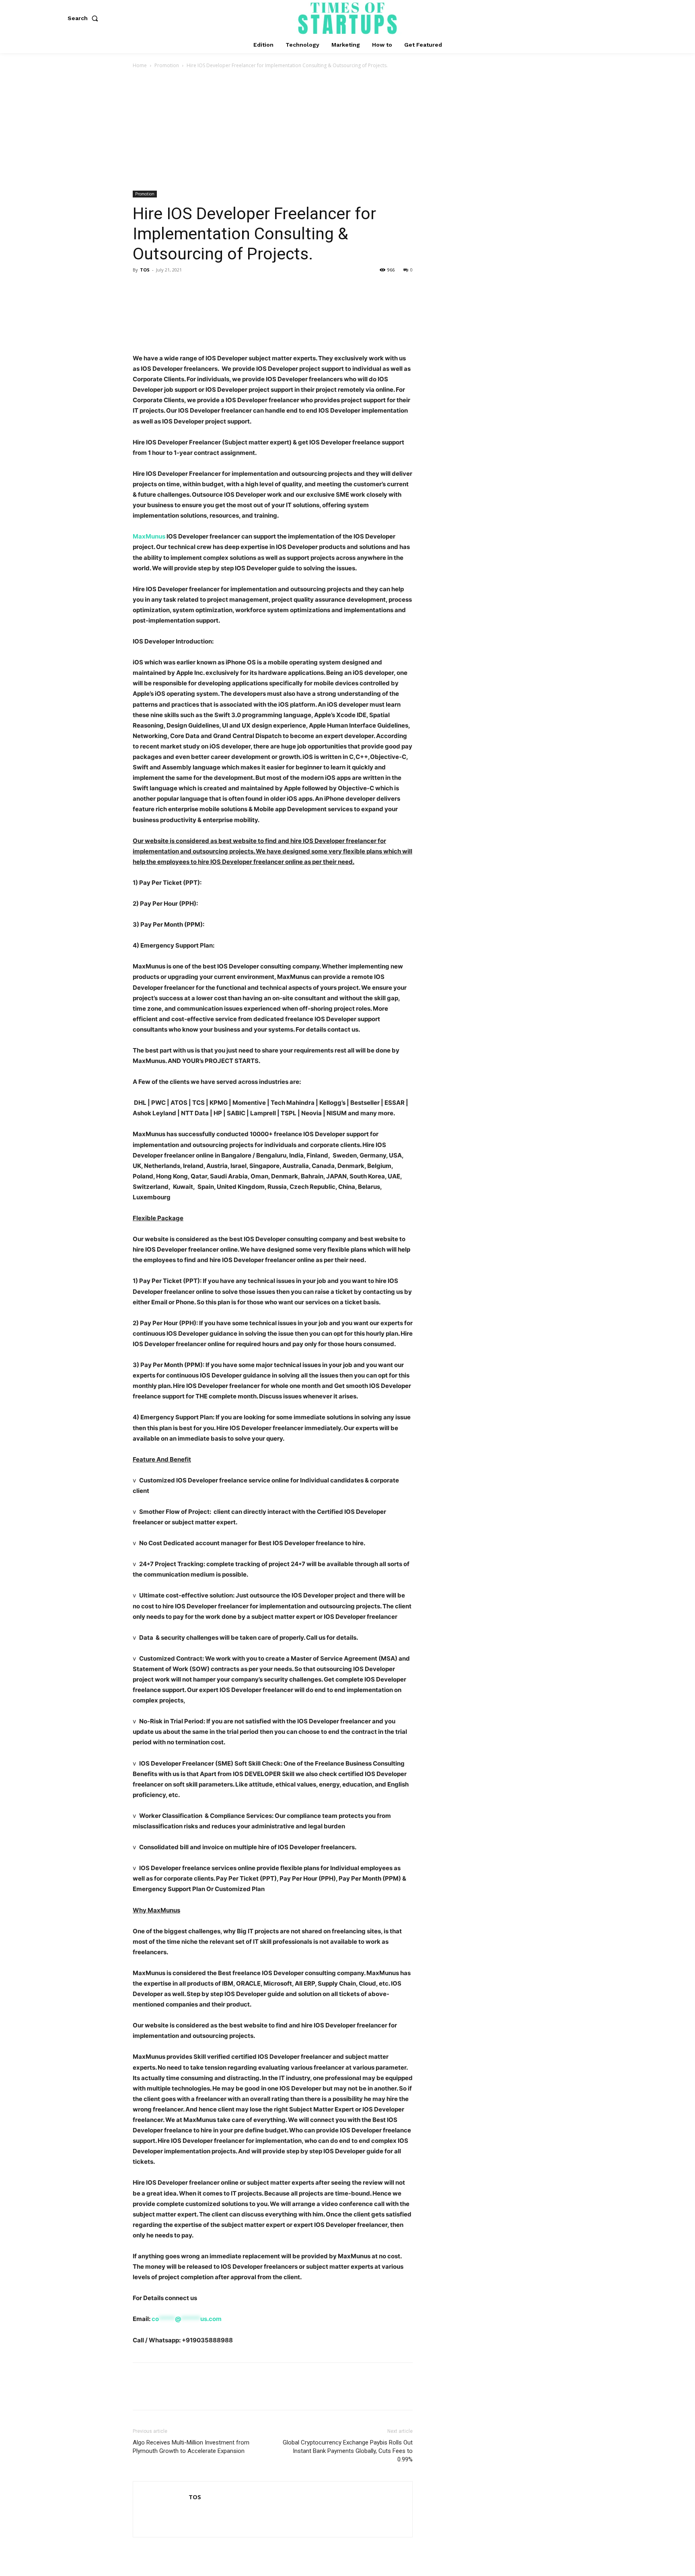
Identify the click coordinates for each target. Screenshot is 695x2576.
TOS (145, 270)
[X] (159, 288)
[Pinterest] (178, 288)
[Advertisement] (347, 130)
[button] (84, 18)
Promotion (167, 65)
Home (140, 65)
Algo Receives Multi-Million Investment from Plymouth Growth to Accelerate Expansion (191, 2447)
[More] (215, 288)
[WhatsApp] (196, 288)
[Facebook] (141, 288)
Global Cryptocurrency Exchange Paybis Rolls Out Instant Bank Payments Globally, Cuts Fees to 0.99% (348, 2451)
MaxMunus (149, 536)
